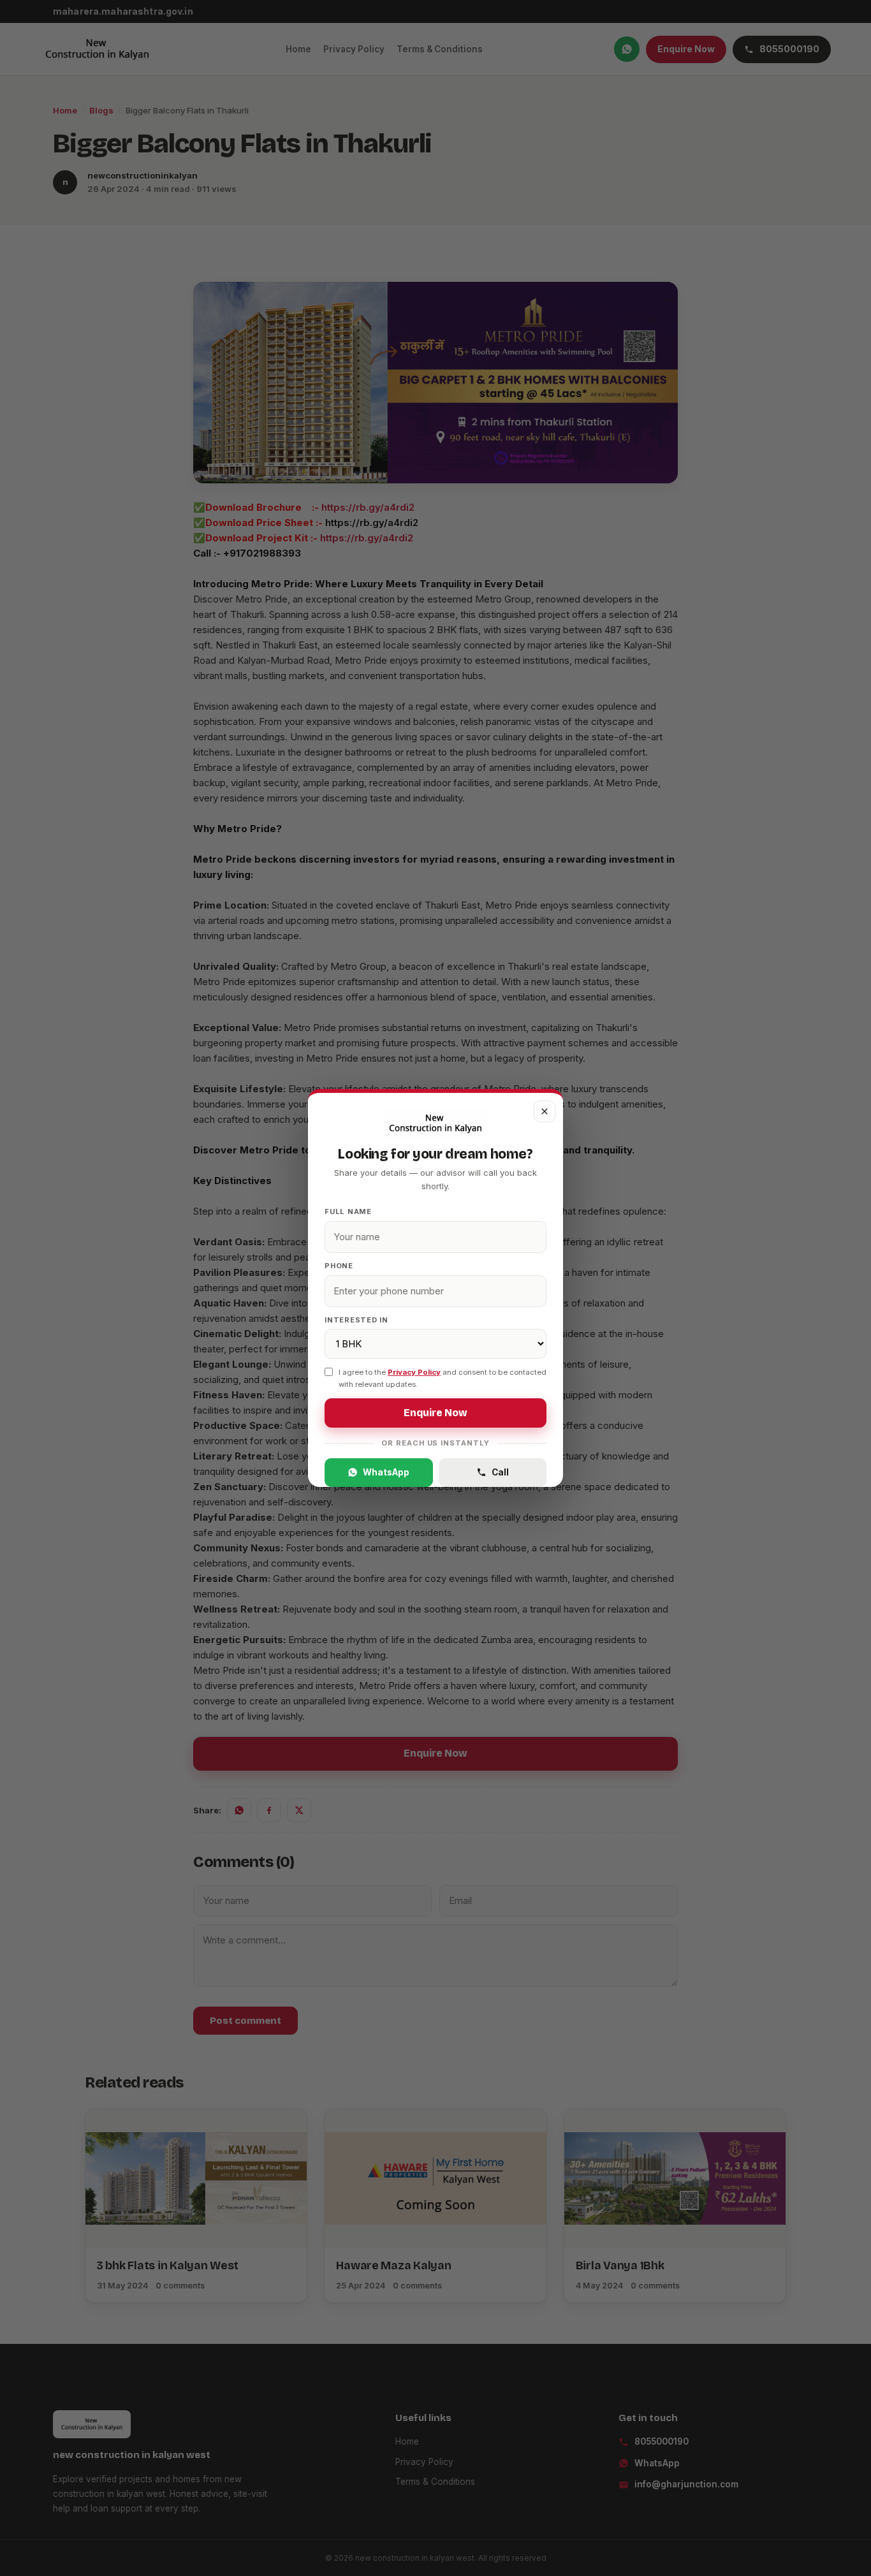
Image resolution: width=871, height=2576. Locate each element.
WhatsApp (386, 1472)
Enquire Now (435, 1413)
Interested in (356, 1320)
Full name (348, 1211)
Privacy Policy (414, 1372)
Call (500, 1472)
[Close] (545, 1111)
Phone (339, 1266)
